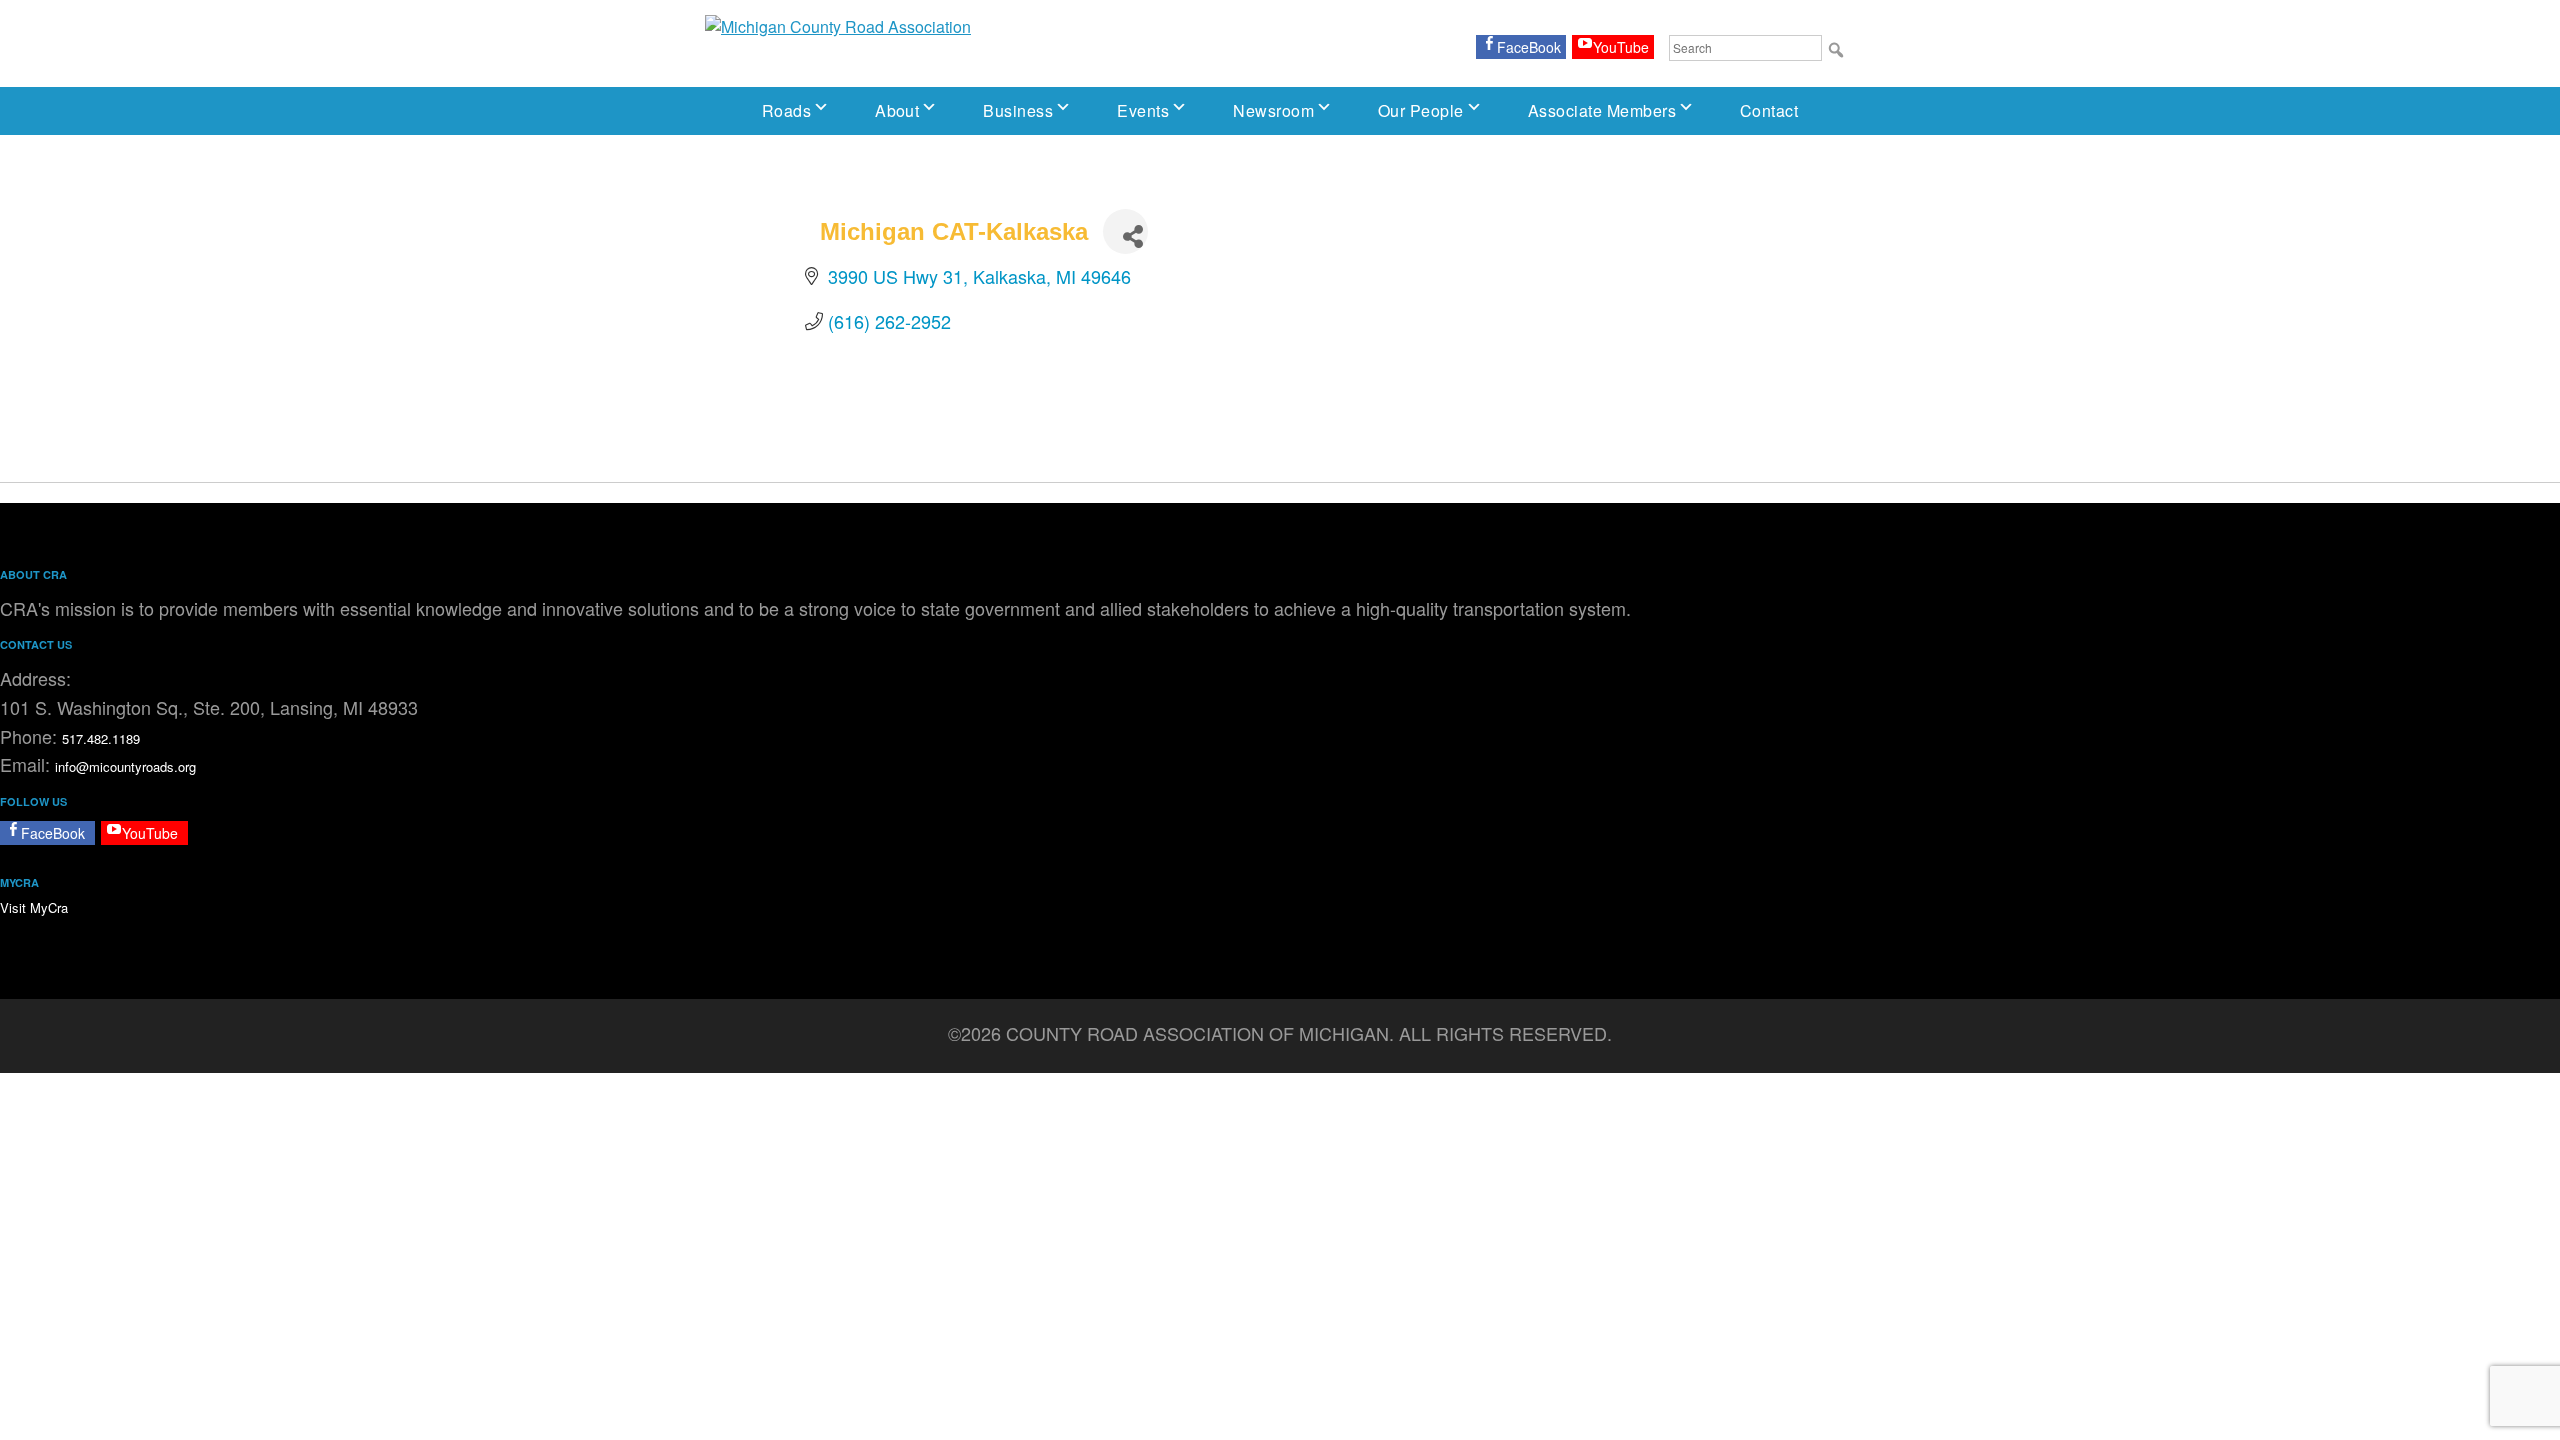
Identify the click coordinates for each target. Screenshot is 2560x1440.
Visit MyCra (34, 907)
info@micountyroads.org (125, 766)
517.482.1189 (101, 738)
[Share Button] (1125, 231)
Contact (1769, 110)
